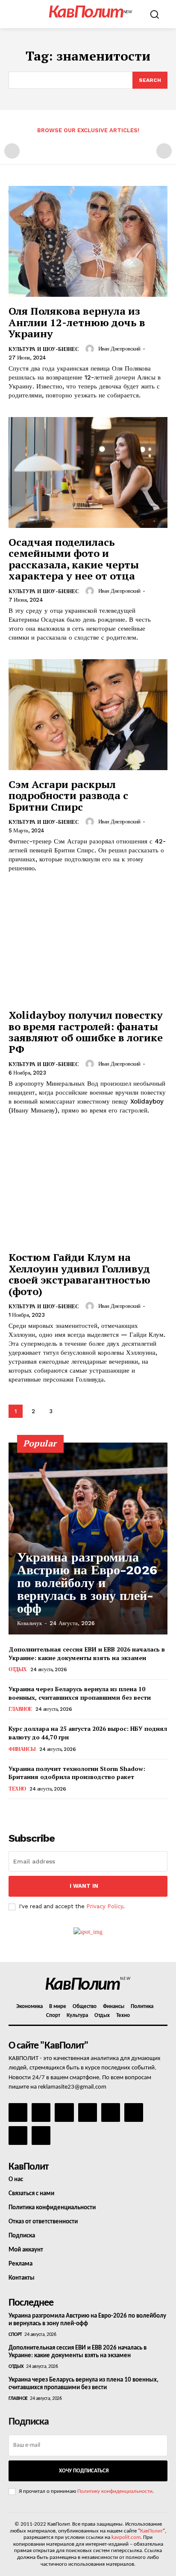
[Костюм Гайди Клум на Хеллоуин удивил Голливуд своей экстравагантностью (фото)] (88, 1188)
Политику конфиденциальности (115, 2491)
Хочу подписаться (84, 2471)
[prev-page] (12, 151)
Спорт (15, 2335)
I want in (84, 1886)
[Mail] (64, 2112)
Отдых (18, 1669)
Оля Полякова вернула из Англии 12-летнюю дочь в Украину (77, 322)
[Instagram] (41, 2112)
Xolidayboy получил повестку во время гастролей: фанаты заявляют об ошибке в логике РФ (86, 1032)
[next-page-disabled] (164, 151)
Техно (17, 1789)
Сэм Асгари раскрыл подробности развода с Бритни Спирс (68, 795)
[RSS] (88, 2112)
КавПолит (151, 2531)
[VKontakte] (18, 2136)
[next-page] (68, 1411)
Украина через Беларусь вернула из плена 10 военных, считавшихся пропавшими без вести (80, 1693)
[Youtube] (41, 2136)
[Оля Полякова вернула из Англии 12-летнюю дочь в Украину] (88, 241)
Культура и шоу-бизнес (44, 349)
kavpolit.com (126, 2537)
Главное (20, 1709)
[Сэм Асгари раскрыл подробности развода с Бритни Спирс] (88, 715)
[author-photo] (91, 349)
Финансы (22, 1749)
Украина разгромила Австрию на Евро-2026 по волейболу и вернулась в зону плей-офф (87, 1583)
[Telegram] (111, 2112)
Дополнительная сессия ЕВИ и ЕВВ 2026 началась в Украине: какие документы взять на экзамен (87, 1653)
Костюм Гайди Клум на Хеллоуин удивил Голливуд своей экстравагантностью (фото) (79, 1274)
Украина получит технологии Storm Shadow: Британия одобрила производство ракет (77, 1773)
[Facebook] (18, 2112)
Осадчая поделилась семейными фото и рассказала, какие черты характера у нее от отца (74, 559)
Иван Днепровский (119, 349)
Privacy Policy (105, 1906)
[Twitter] (134, 2112)
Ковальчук (29, 1623)
